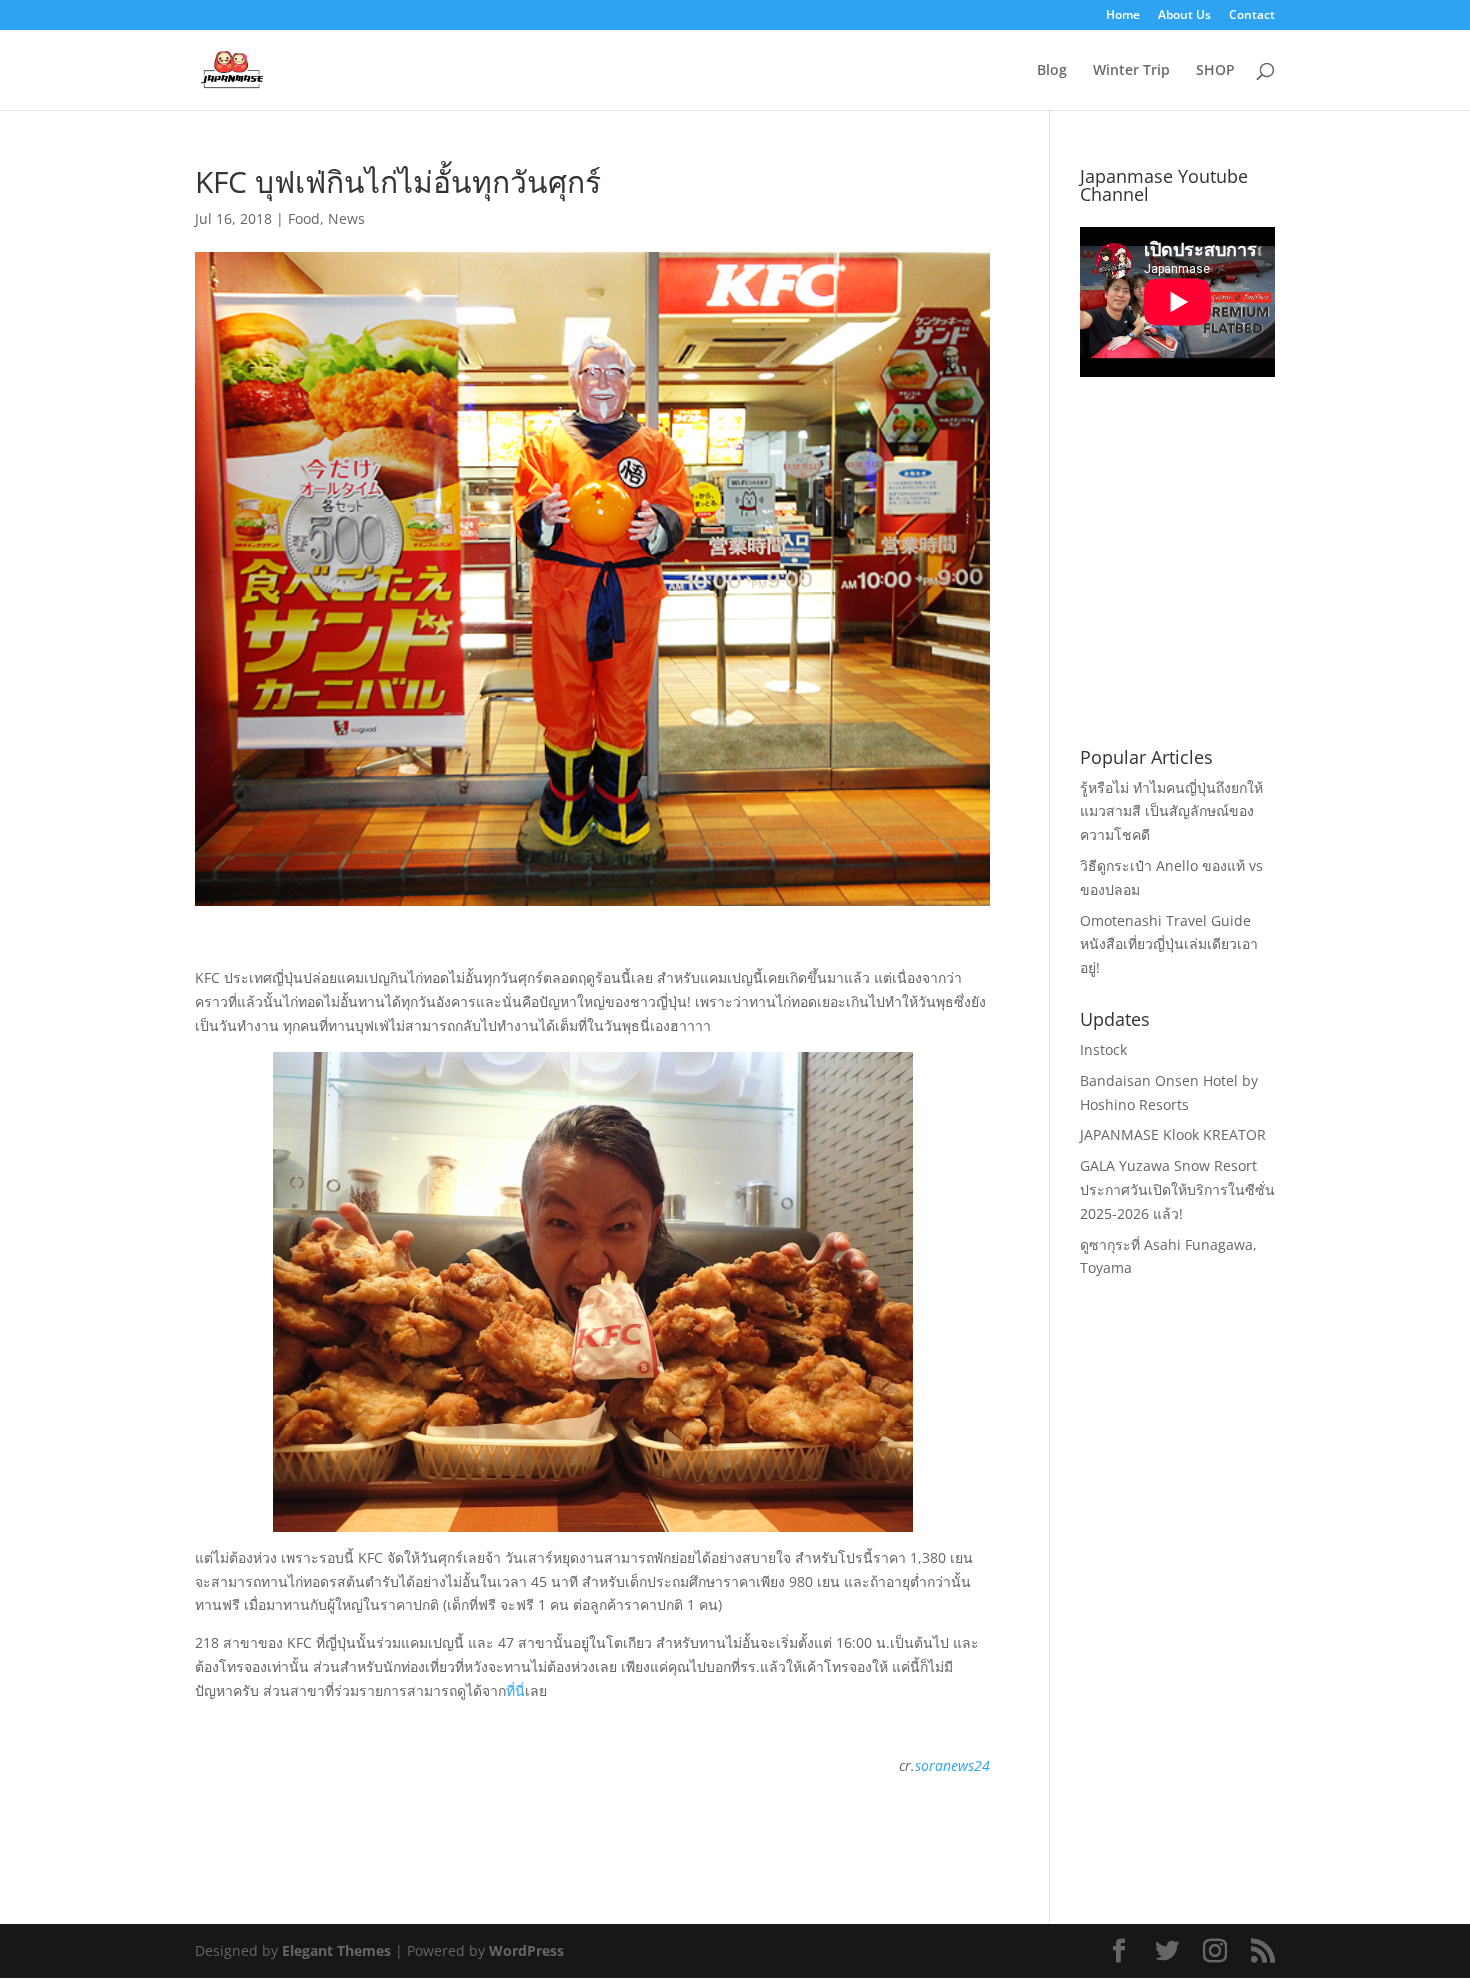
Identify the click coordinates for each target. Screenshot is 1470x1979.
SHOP (1215, 71)
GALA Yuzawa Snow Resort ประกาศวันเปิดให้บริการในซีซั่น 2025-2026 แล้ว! (1177, 1189)
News (346, 218)
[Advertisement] (1230, 586)
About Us (1184, 16)
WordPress (526, 1950)
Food (304, 218)
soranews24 (952, 1765)
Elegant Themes (336, 1950)
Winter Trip (1131, 71)
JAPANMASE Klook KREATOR (1173, 1134)
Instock (1103, 1049)
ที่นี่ (515, 1690)
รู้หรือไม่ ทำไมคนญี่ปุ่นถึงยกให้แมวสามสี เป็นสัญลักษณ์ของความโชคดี (1171, 811)
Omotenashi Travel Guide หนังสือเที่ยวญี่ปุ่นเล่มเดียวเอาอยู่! (1169, 944)
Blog (1052, 71)
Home (1123, 16)
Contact (1252, 16)
